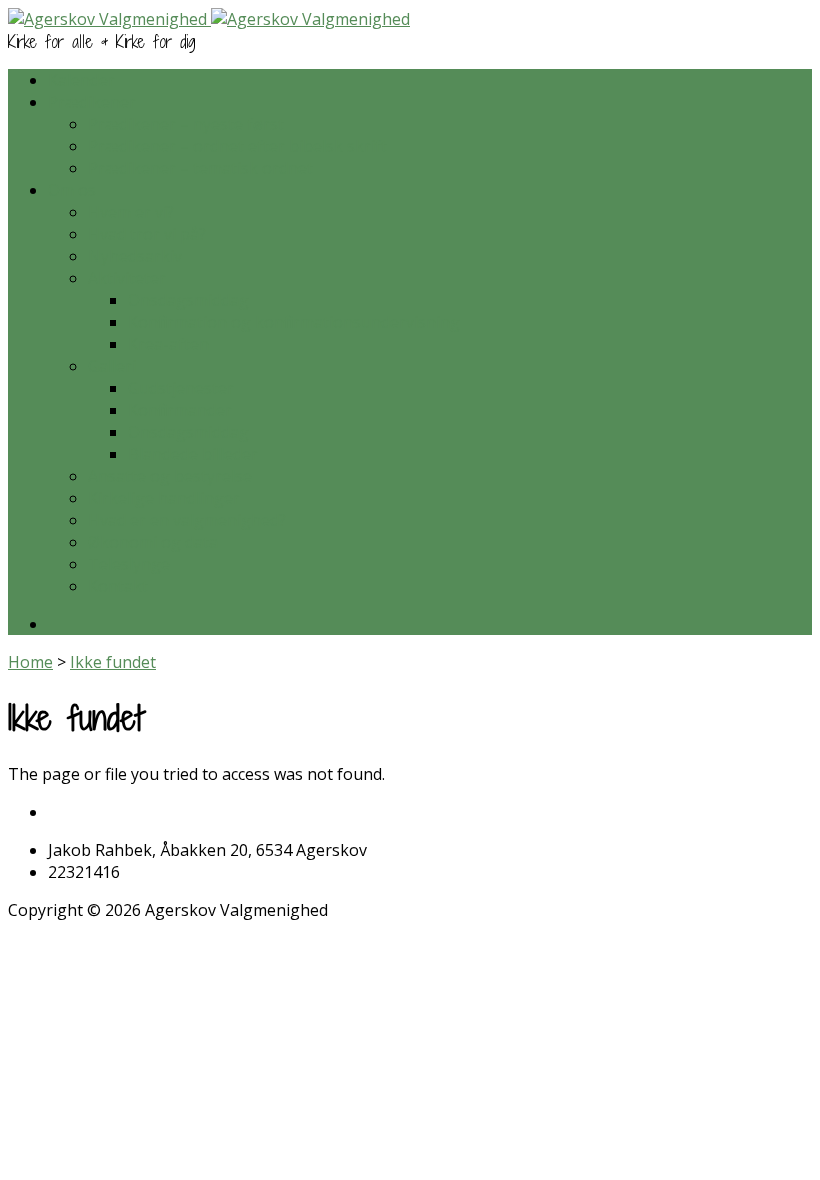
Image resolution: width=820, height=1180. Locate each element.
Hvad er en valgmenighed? (187, 520)
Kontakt (118, 586)
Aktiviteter (127, 278)
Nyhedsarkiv (135, 256)
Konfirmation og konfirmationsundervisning (294, 322)
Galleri (112, 366)
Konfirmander (180, 410)
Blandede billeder (193, 454)
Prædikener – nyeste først (186, 124)
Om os (72, 190)
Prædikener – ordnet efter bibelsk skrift (237, 146)
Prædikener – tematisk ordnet (200, 168)
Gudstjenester (181, 388)
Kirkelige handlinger (164, 498)
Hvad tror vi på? (147, 234)
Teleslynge (129, 564)
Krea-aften (168, 344)
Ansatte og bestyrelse (170, 476)
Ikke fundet (113, 662)
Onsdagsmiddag (188, 300)
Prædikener (92, 102)
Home (30, 662)
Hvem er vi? (131, 212)
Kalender (81, 80)
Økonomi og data (153, 542)
